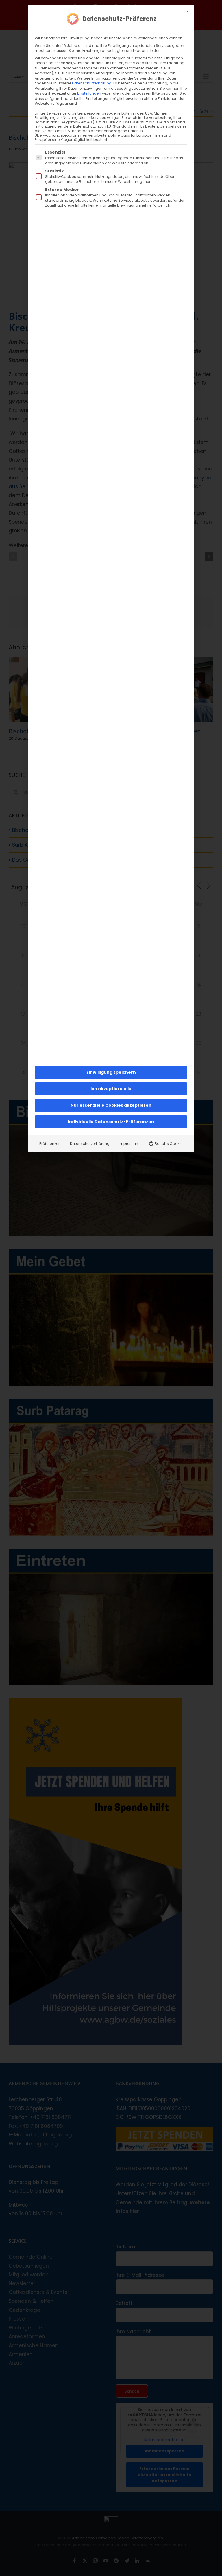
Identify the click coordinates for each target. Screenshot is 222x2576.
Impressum (129, 1144)
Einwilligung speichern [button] (111, 1072)
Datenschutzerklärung (92, 83)
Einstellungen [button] (89, 93)
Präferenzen (50, 1144)
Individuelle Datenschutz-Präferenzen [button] (111, 1122)
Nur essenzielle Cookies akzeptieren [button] (111, 1105)
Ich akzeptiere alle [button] (111, 1089)
